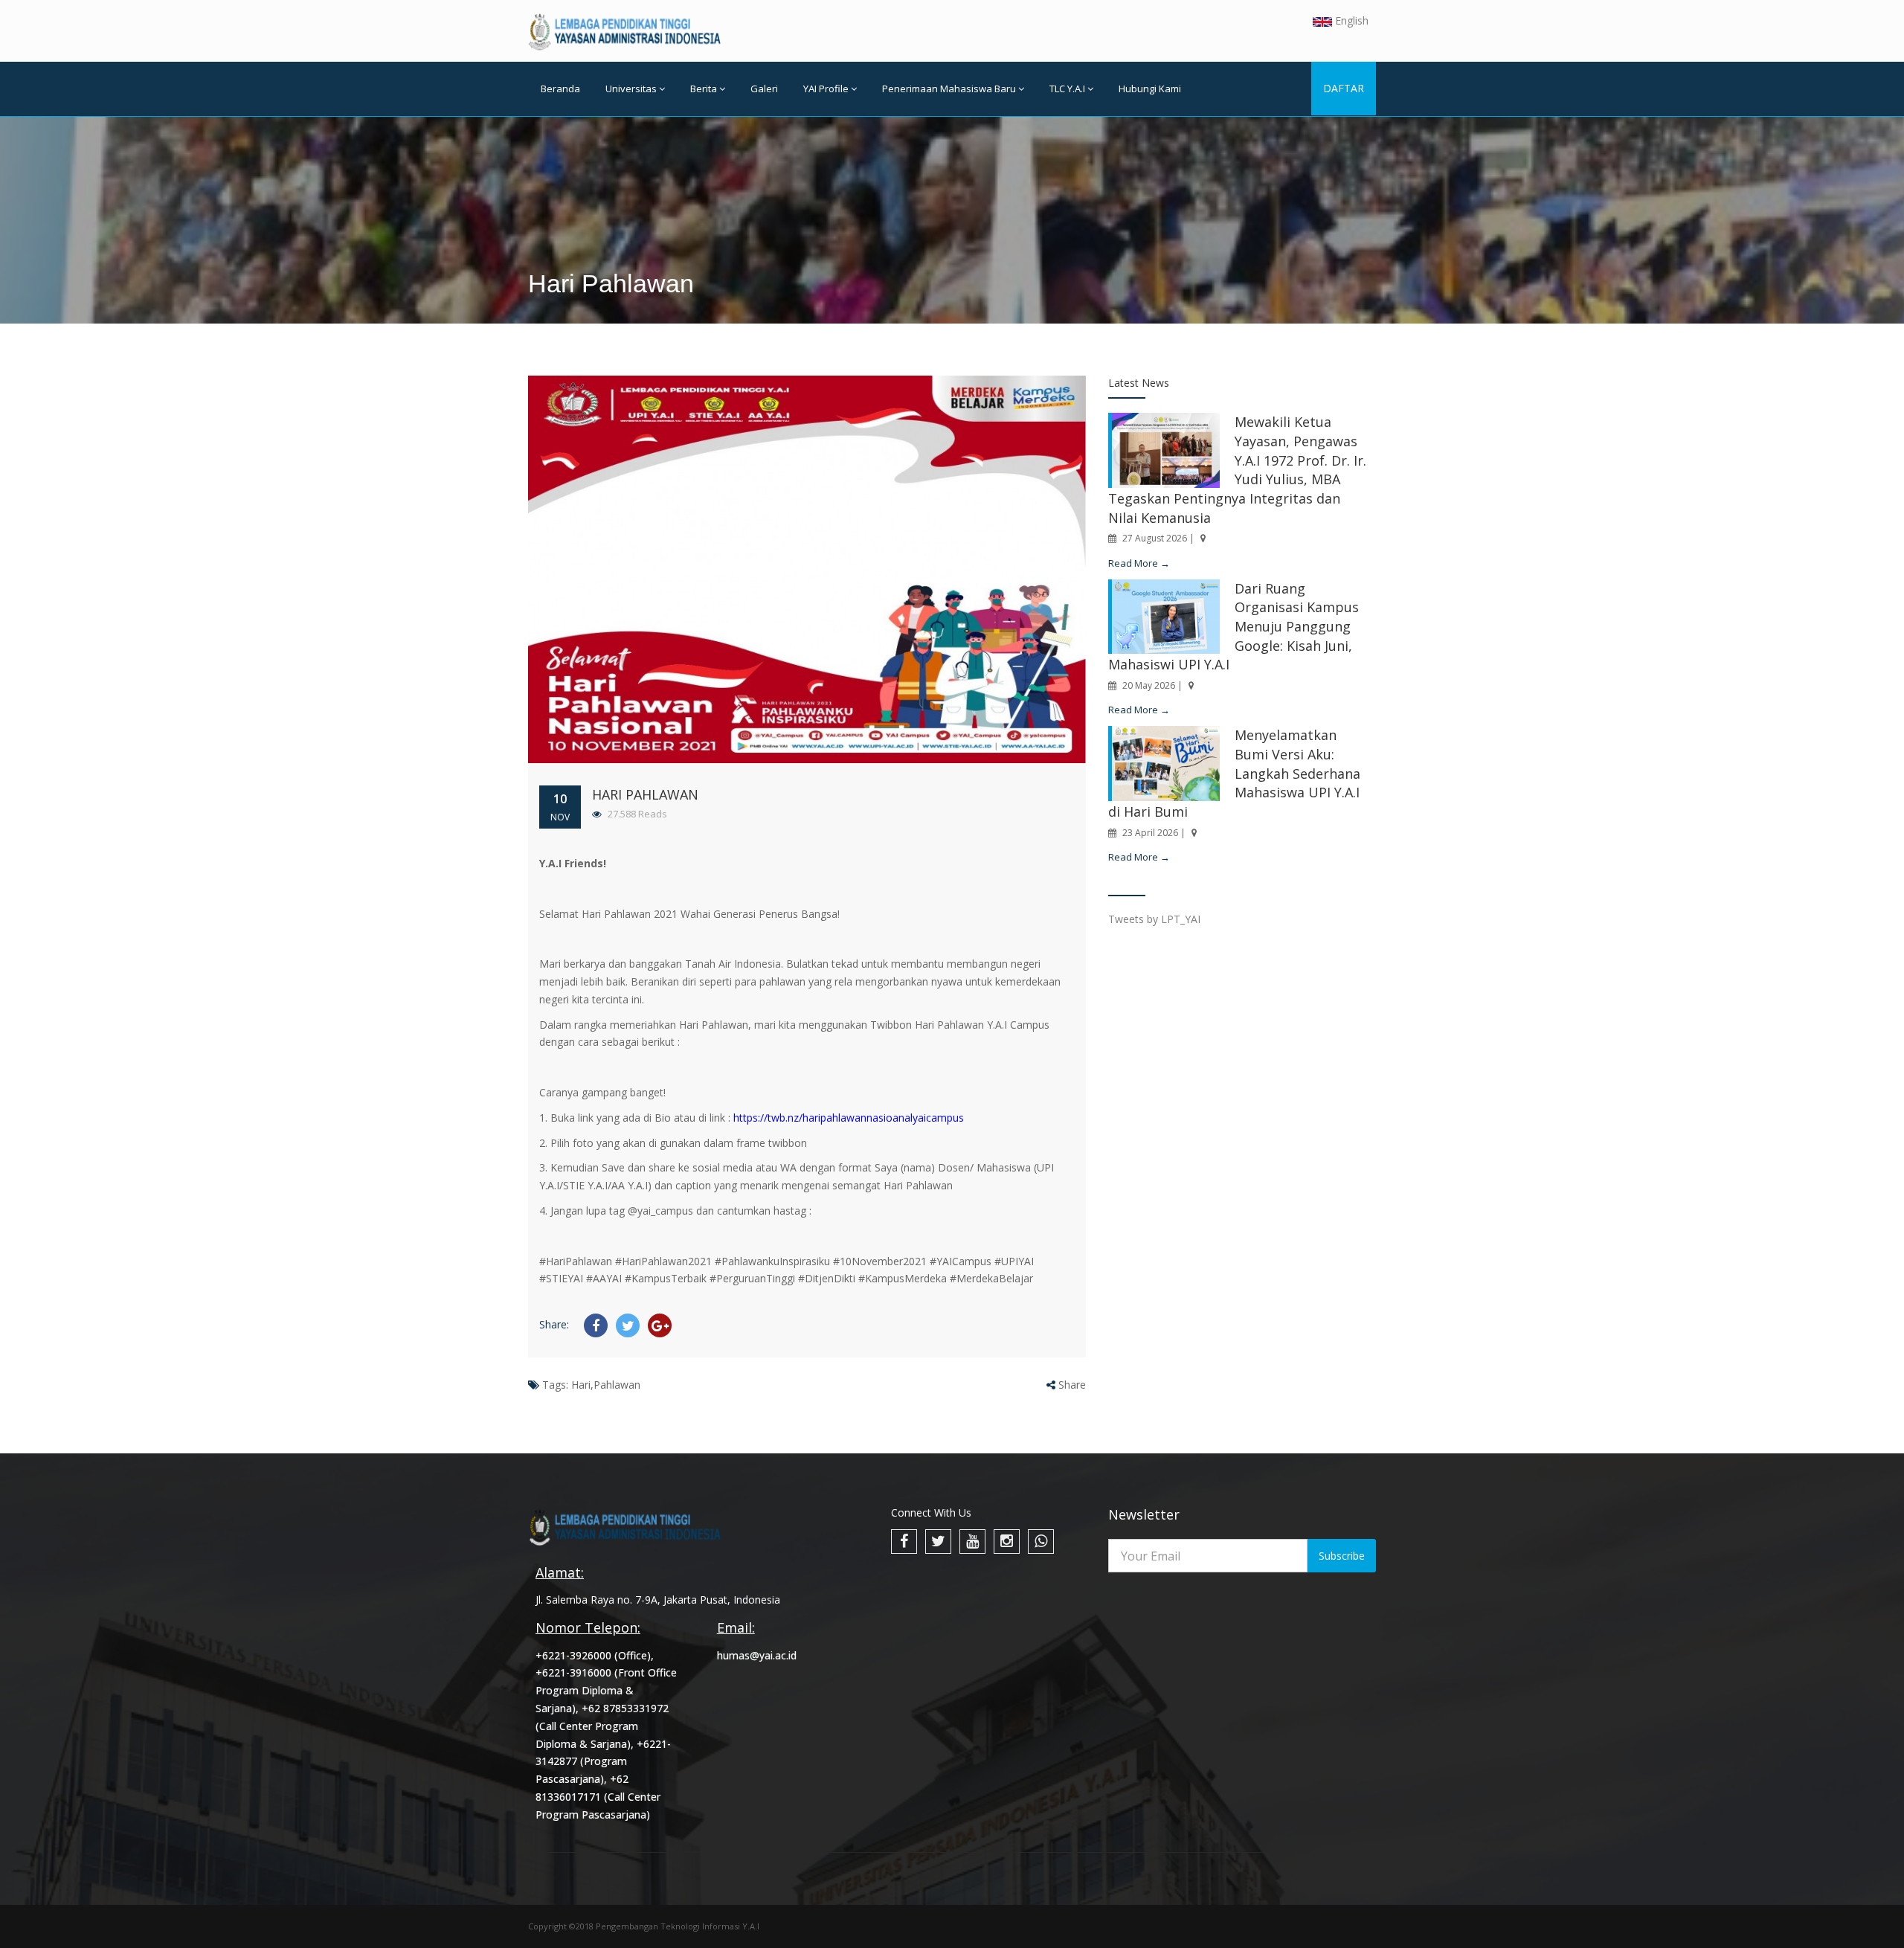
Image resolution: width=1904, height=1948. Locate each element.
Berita (704, 89)
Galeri (764, 89)
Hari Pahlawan (645, 794)
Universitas (631, 89)
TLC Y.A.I (1067, 89)
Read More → (1139, 563)
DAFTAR (1344, 88)
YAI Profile (826, 89)
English (1350, 20)
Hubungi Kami (1150, 89)
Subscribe (1342, 1556)
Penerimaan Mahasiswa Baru (949, 89)
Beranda (560, 89)
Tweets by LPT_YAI (1154, 919)
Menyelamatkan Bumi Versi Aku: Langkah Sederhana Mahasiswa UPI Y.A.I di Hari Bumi (1234, 773)
